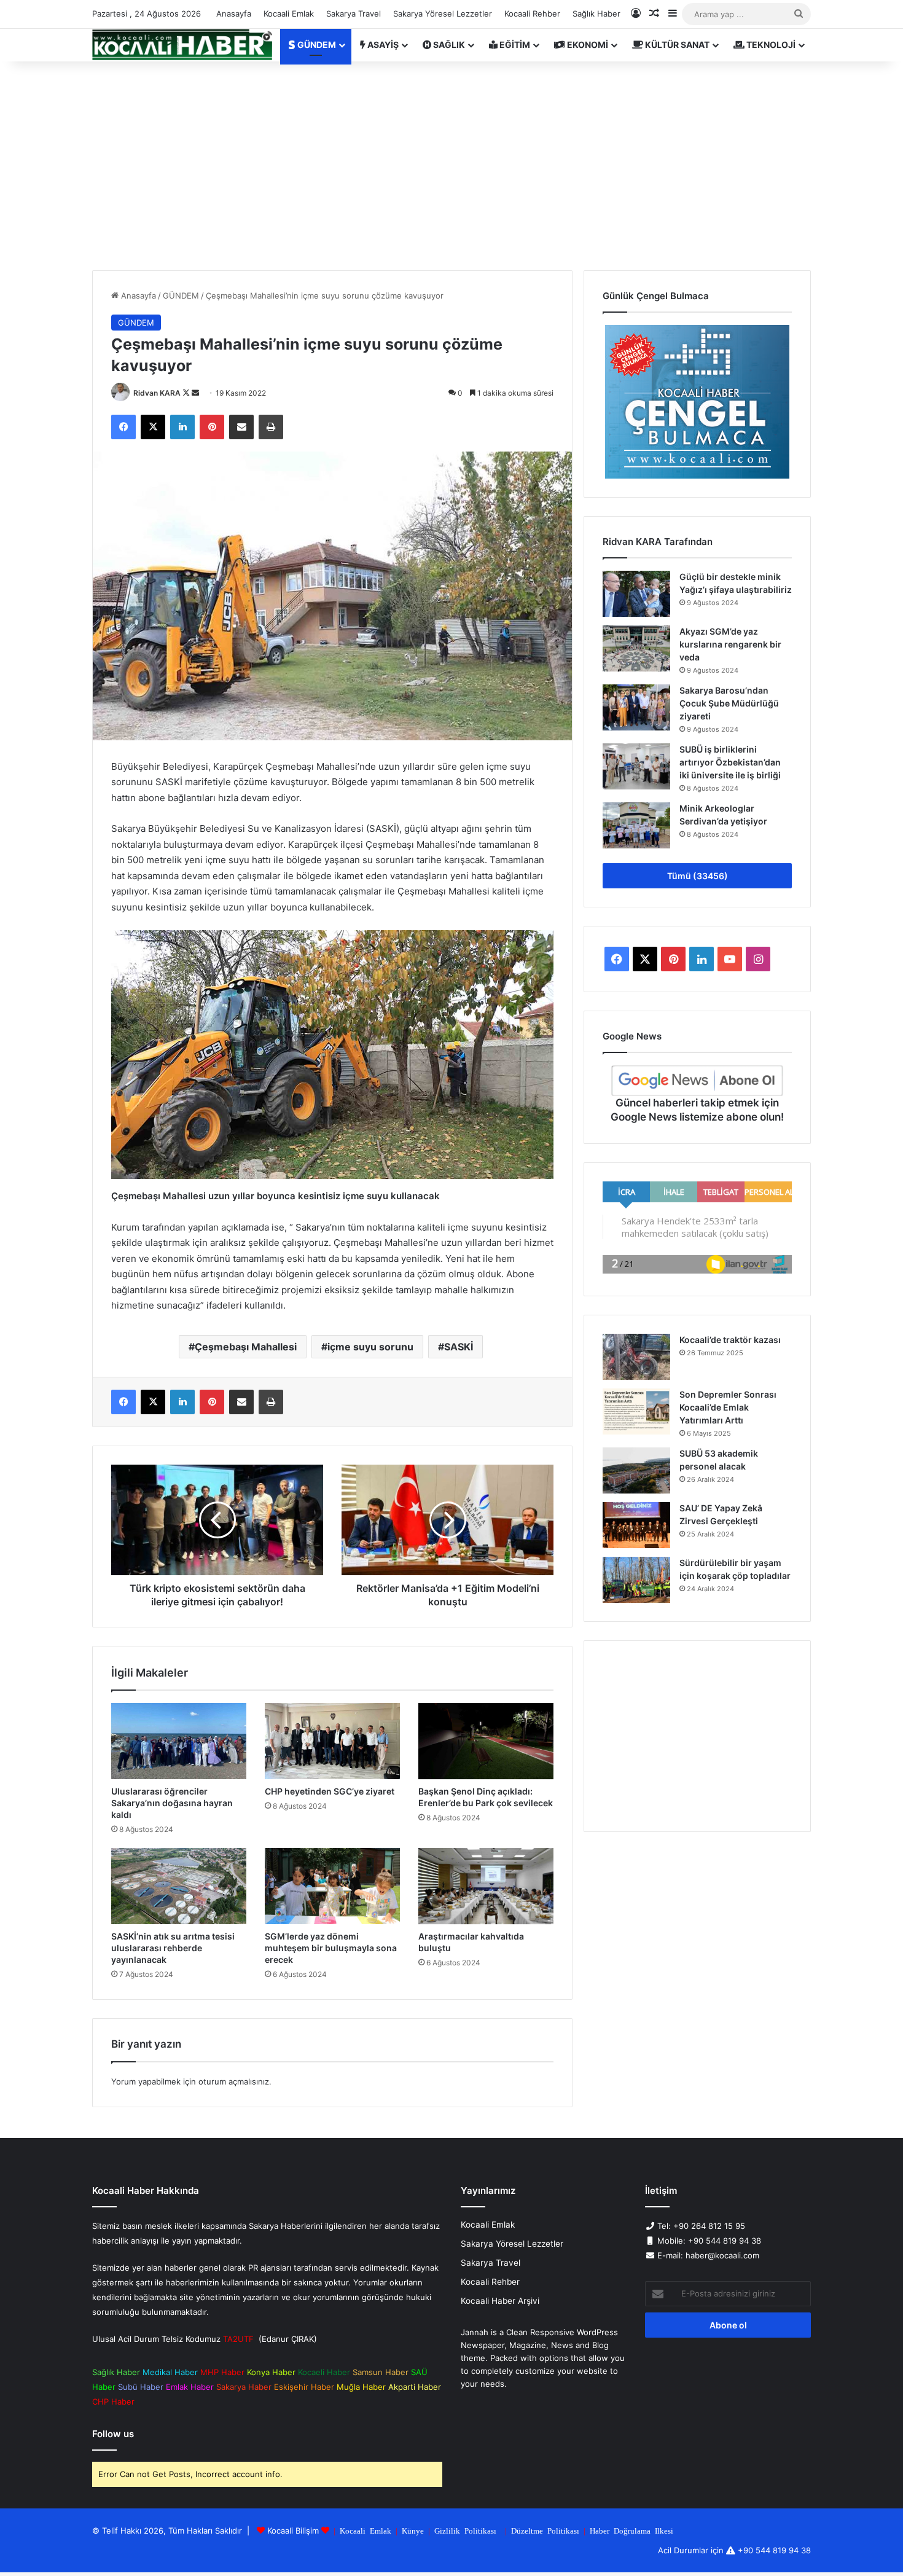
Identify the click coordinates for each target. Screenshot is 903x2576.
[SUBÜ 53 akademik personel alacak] (636, 1470)
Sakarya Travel (354, 14)
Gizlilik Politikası (465, 2530)
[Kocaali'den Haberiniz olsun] (182, 45)
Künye (413, 2530)
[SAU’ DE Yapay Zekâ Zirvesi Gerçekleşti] (636, 1525)
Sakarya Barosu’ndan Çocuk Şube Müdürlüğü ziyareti (729, 703)
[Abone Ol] (697, 1081)
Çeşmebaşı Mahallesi (246, 1347)
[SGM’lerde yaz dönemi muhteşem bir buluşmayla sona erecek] (332, 1886)
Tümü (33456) (698, 876)
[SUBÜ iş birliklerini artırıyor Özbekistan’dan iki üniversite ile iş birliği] (636, 766)
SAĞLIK (448, 45)
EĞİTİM (514, 45)
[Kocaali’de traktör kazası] (636, 1357)
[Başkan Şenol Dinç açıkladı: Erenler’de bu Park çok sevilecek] (486, 1741)
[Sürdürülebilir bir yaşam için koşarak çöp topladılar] (636, 1580)
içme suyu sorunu (370, 1347)
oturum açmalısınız (234, 2081)
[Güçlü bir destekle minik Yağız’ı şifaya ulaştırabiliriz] (636, 594)
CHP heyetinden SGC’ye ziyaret (330, 1791)
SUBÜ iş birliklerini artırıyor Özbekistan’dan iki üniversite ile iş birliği (730, 762)
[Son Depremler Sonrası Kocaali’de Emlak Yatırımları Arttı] (636, 1411)
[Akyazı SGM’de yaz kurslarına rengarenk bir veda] (636, 648)
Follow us (113, 2434)
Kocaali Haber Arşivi (500, 2301)
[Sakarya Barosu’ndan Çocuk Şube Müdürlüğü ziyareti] (636, 707)
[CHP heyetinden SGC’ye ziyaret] (332, 1741)
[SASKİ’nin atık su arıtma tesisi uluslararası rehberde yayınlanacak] (179, 1886)
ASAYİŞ (382, 45)
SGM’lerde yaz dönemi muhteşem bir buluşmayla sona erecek (331, 1948)
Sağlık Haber (596, 14)
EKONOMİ (587, 45)
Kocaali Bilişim (293, 2531)
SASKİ (459, 1347)
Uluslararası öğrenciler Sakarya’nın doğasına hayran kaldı (172, 1803)
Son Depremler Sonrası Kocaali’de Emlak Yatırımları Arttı (728, 1407)
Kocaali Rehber (532, 14)
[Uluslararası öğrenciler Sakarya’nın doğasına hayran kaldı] (179, 1741)
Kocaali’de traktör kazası (730, 1340)
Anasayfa (234, 14)
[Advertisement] (451, 166)
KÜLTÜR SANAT (676, 45)
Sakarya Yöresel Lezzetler (443, 14)
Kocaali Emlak (289, 14)
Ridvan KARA (157, 393)
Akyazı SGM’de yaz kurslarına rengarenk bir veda (730, 644)
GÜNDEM (316, 45)
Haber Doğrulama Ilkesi (631, 2530)
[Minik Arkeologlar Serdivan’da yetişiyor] (636, 825)
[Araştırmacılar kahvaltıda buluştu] (486, 1886)
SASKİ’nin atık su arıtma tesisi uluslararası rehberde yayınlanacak (173, 1948)
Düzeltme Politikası (545, 2530)
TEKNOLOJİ (770, 45)
